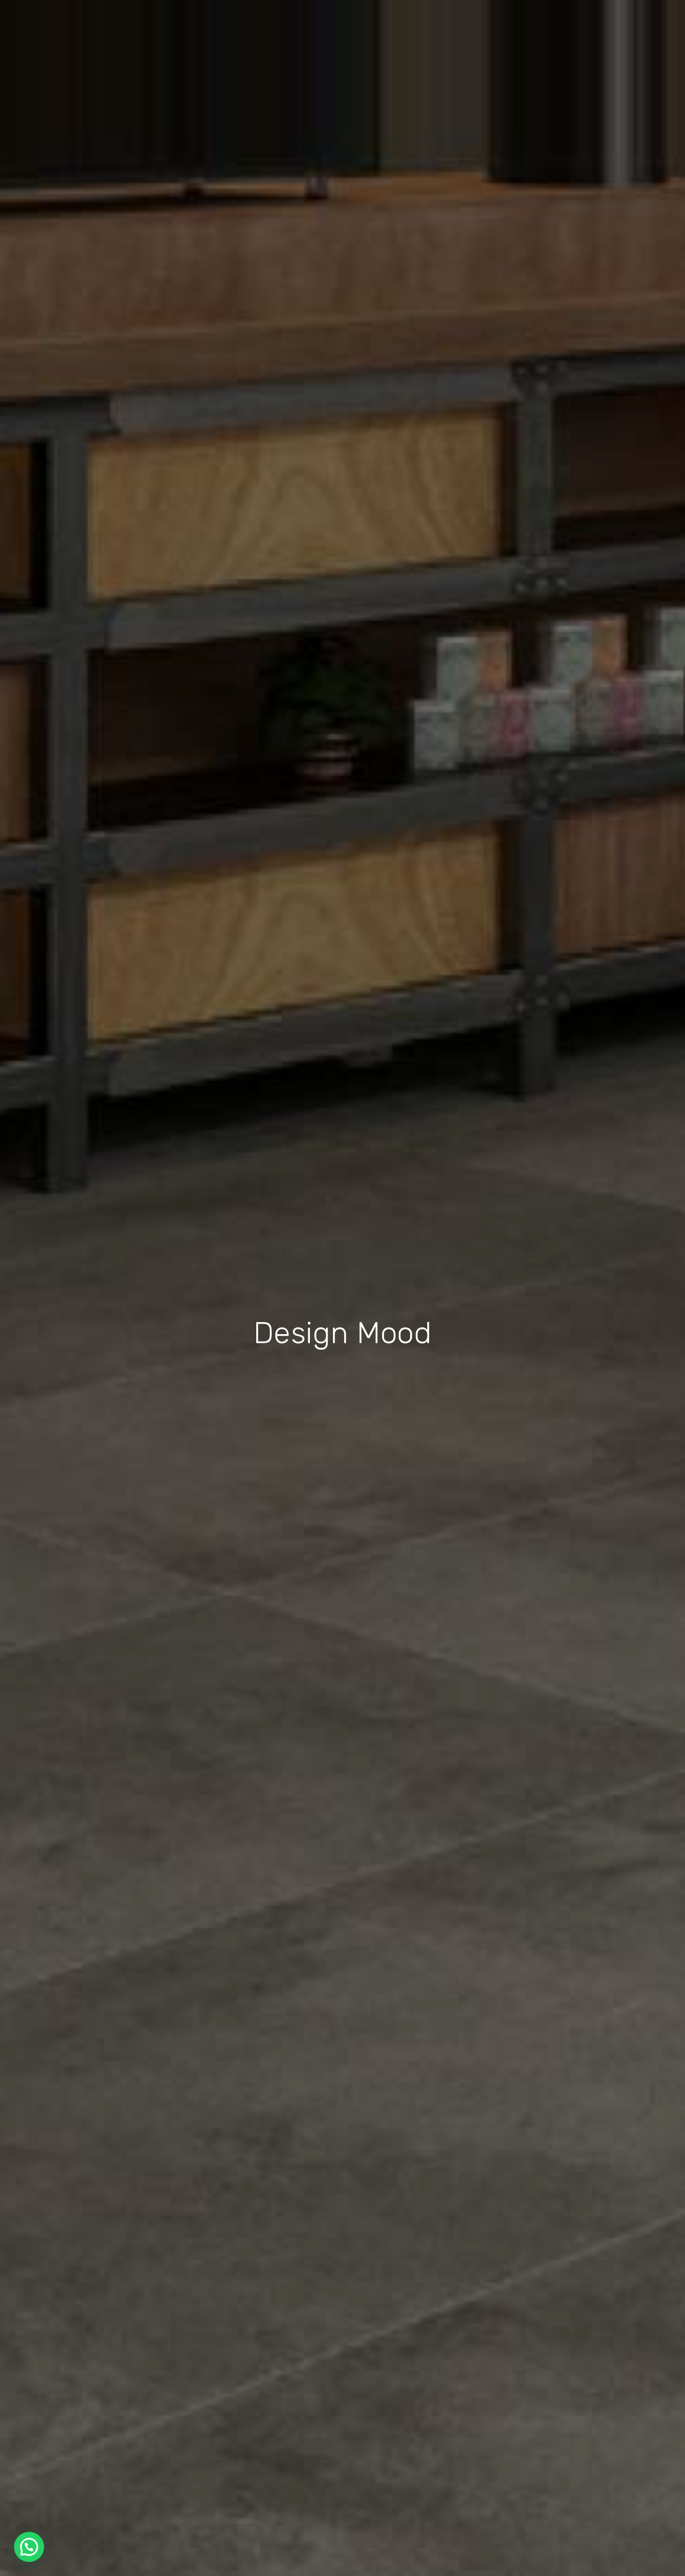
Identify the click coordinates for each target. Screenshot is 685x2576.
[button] (29, 2547)
